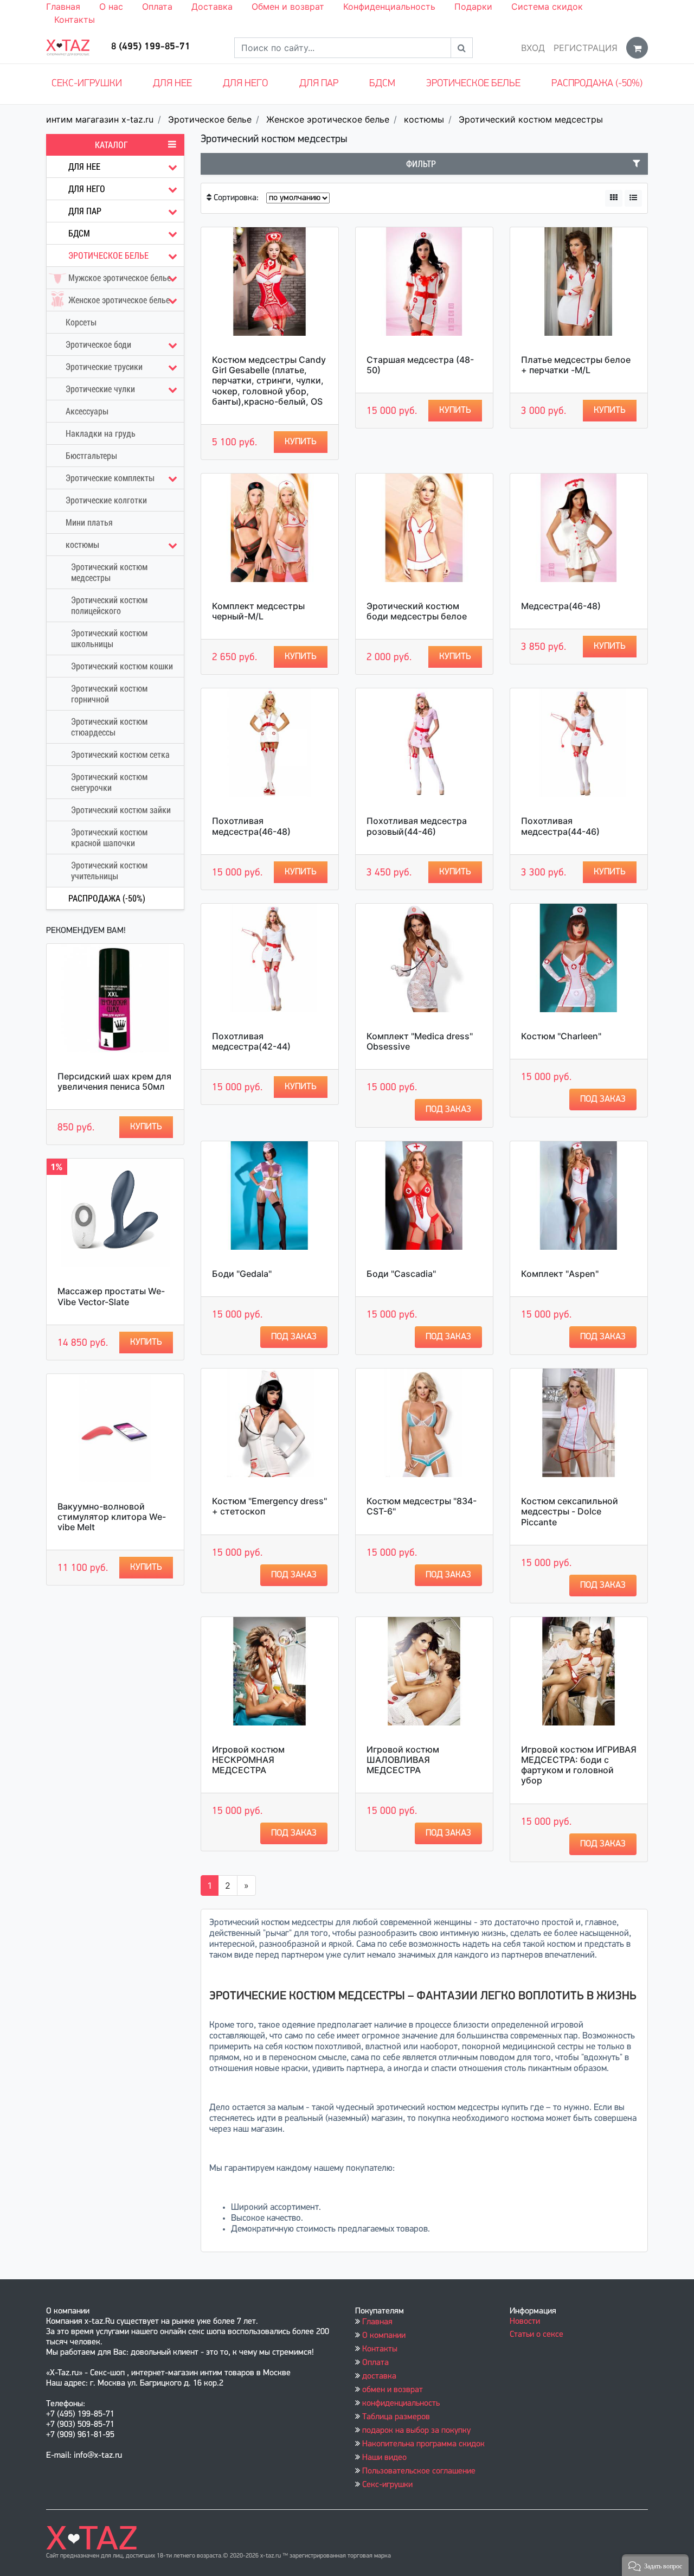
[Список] (633, 198)
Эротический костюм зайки (121, 810)
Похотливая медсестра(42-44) (251, 1041)
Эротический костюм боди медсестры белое (417, 611)
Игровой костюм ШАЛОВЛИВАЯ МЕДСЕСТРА (403, 1760)
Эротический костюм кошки (122, 666)
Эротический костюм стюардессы (109, 727)
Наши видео (384, 2458)
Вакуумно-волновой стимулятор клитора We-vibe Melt (112, 1517)
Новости (525, 2322)
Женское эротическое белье (328, 119)
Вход (533, 48)
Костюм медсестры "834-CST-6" (422, 1506)
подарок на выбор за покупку (416, 2431)
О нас (111, 7)
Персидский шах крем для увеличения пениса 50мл (114, 1081)
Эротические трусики (104, 367)
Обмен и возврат (288, 7)
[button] (655, 2565)
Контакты (75, 20)
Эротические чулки (100, 389)
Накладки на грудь (101, 433)
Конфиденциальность (389, 7)
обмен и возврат (393, 2390)
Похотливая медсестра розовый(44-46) (417, 826)
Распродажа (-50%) (597, 84)
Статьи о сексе (536, 2335)
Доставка (212, 7)
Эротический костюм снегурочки (109, 782)
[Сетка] (614, 198)
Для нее (172, 84)
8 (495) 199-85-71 (151, 47)
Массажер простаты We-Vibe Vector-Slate (111, 1296)
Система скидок (547, 7)
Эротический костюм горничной (109, 694)
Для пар (319, 84)
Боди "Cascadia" (401, 1274)
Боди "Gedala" (242, 1274)
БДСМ (382, 84)
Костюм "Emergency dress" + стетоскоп (269, 1506)
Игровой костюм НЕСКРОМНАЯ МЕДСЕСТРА (248, 1760)
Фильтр (421, 164)
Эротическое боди (98, 344)
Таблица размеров (396, 2417)
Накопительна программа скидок (423, 2444)
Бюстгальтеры (91, 456)
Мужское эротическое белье (120, 278)
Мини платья (89, 522)
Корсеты (81, 322)
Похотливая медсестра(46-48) (251, 826)
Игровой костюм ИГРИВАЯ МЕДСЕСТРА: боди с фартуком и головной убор (579, 1765)
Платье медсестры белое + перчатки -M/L (576, 365)
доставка (379, 2376)
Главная (63, 7)
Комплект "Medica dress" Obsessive (420, 1041)
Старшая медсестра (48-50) (420, 365)
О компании (384, 2336)
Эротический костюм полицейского (109, 605)
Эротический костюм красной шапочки (109, 838)
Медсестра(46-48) (561, 606)
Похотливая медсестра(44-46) (560, 826)
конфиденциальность (401, 2404)
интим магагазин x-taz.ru (100, 119)
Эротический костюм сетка (120, 755)
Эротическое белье (473, 84)
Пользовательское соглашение (419, 2471)
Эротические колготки (106, 500)
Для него (245, 84)
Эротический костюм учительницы (109, 871)
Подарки (473, 7)
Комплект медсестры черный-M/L (258, 611)
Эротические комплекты (110, 478)
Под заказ (448, 1110)
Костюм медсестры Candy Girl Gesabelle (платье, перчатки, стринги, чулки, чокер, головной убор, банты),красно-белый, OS (269, 381)
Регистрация (586, 48)
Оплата (157, 7)
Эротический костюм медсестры (531, 119)
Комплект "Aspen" (560, 1274)
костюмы (424, 119)
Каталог (111, 145)
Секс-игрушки (87, 84)
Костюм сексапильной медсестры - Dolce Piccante (570, 1511)
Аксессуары (87, 411)
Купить (146, 1127)
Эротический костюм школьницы (109, 638)
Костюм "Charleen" (561, 1036)
